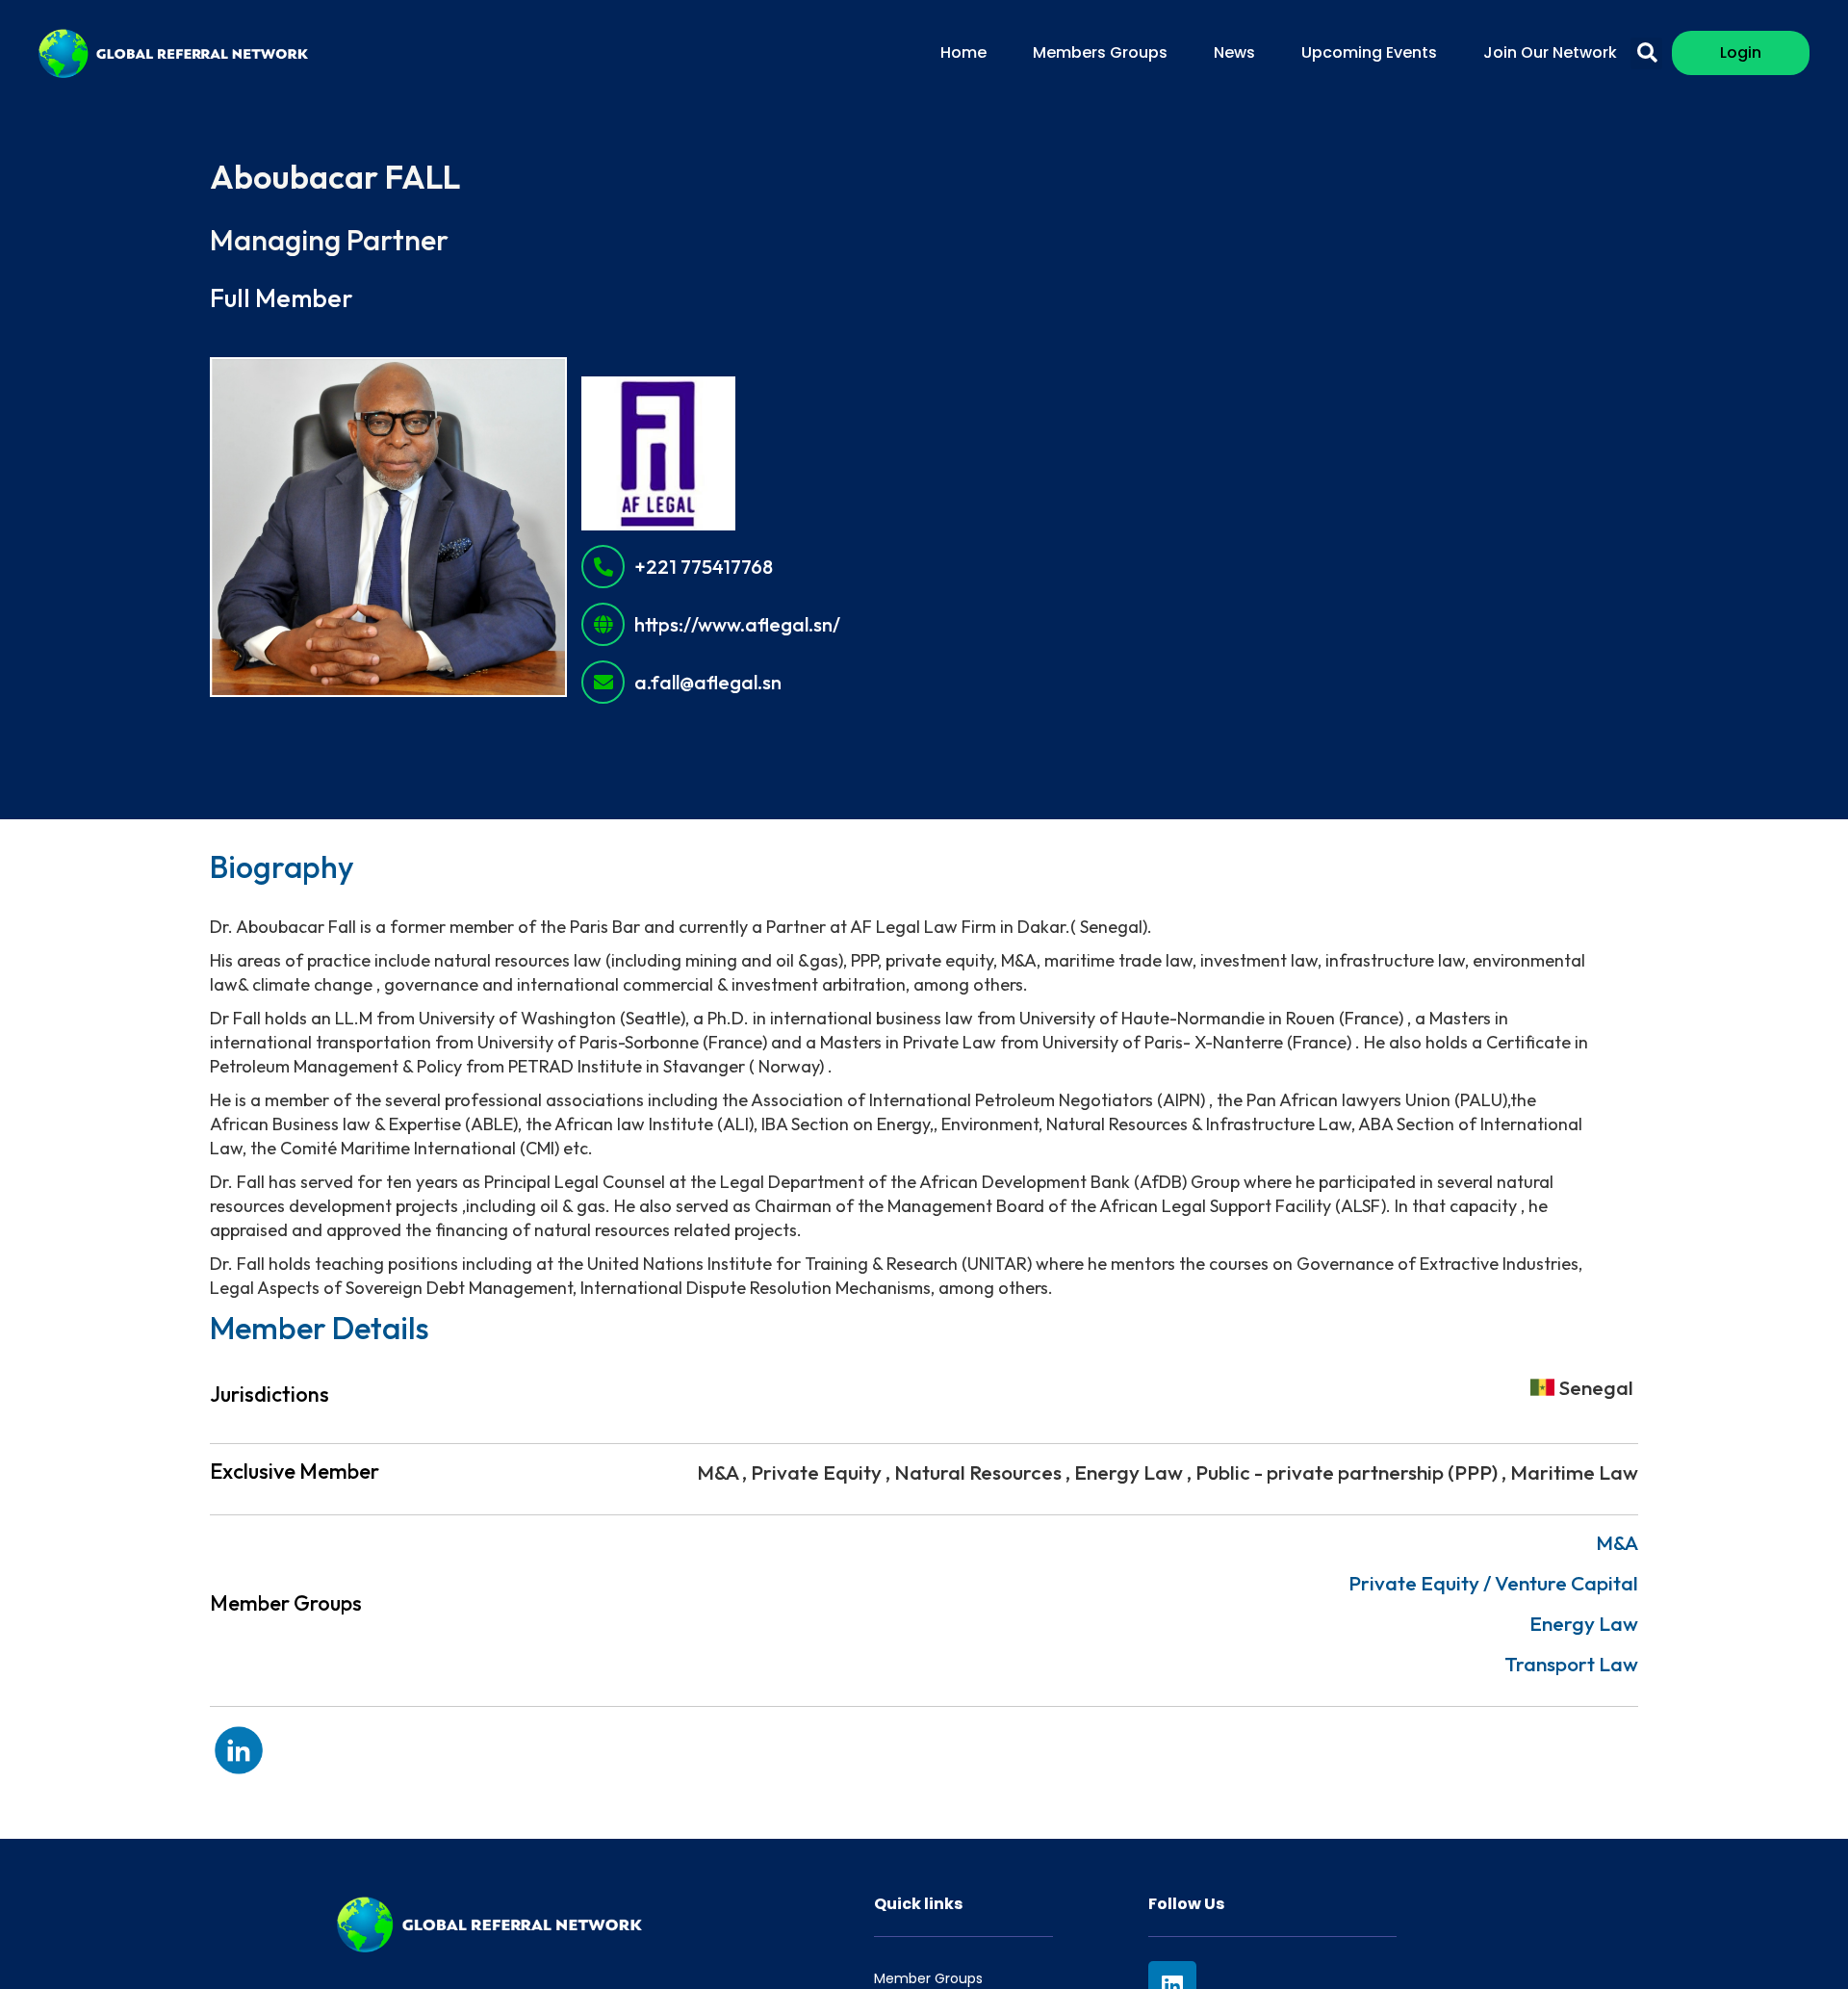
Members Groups (1100, 52)
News (1234, 52)
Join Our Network (1550, 52)
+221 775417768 (704, 567)
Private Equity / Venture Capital (1493, 1583)
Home (963, 52)
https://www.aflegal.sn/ (737, 625)
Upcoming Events (1369, 52)
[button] (1646, 53)
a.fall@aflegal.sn (708, 683)
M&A (1617, 1542)
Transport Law (1571, 1664)
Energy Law (1584, 1623)
